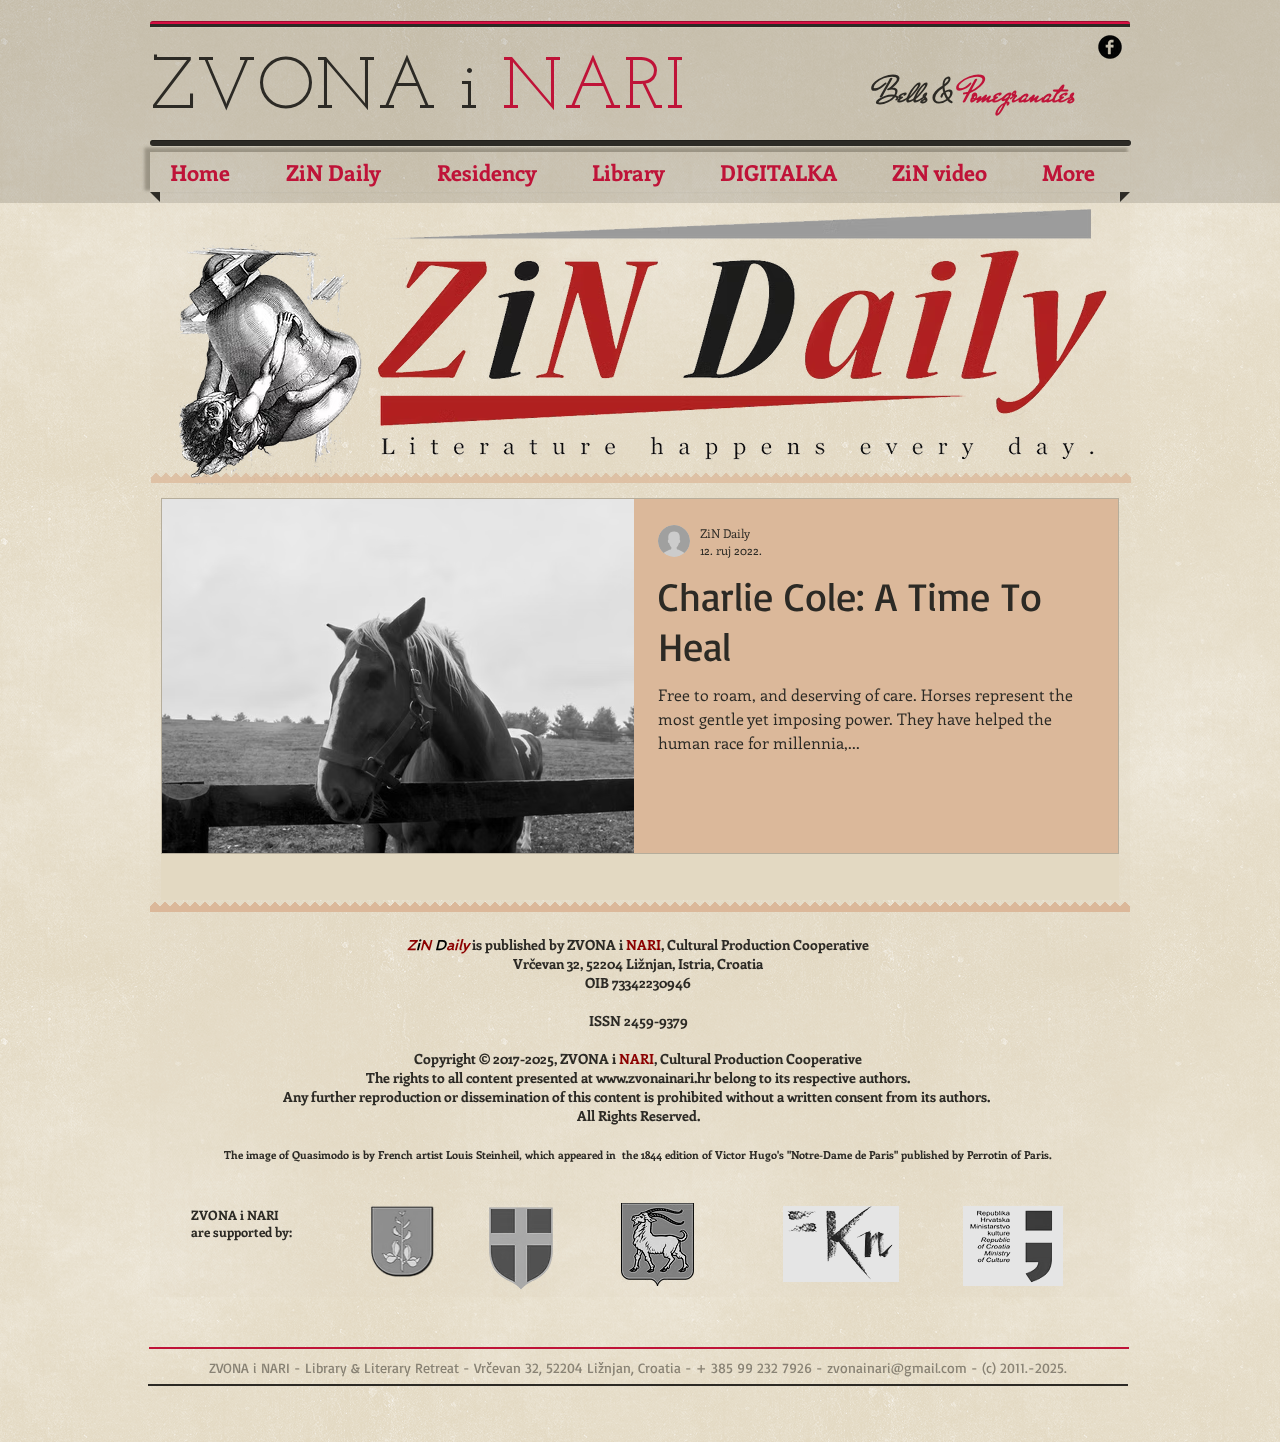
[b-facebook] (1110, 47)
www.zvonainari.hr (653, 1077)
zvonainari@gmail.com (897, 1367)
